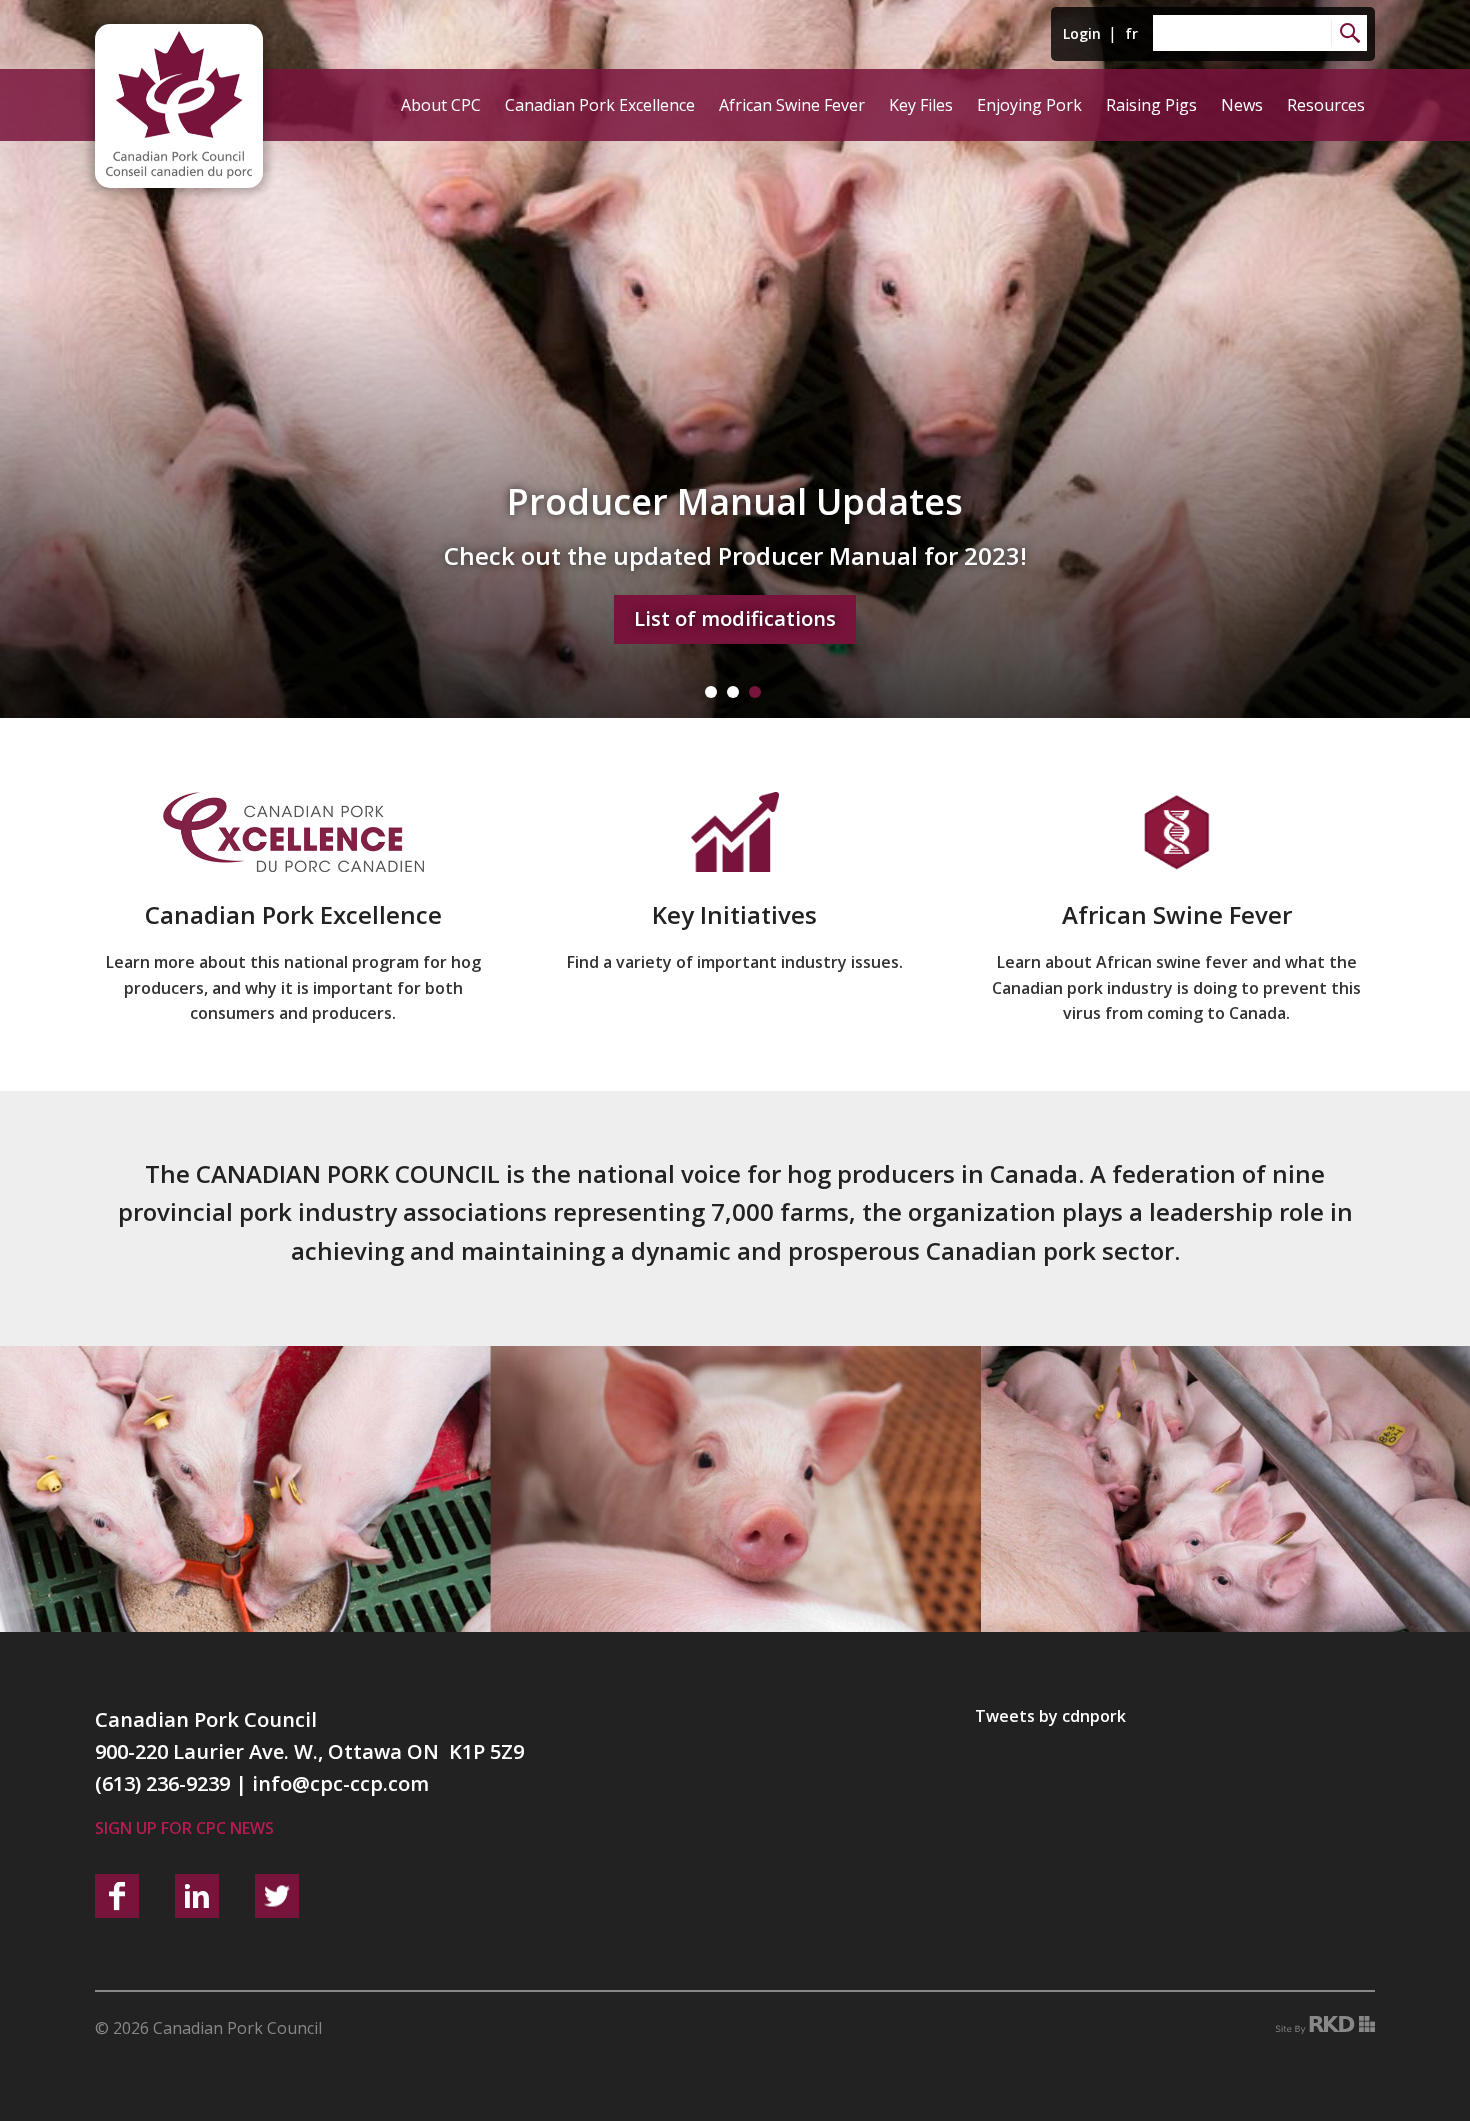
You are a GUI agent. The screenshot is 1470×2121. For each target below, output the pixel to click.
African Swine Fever (792, 105)
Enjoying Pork (1029, 105)
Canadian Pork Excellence (600, 105)
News (1242, 105)
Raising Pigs (1151, 105)
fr (1131, 33)
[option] (735, 359)
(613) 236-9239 (162, 1783)
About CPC (441, 105)
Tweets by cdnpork (1050, 1716)
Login (1082, 33)
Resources (1326, 105)
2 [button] (733, 692)
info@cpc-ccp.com (340, 1783)
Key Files (921, 105)
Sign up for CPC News (184, 1828)
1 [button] (711, 692)
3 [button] (755, 692)
